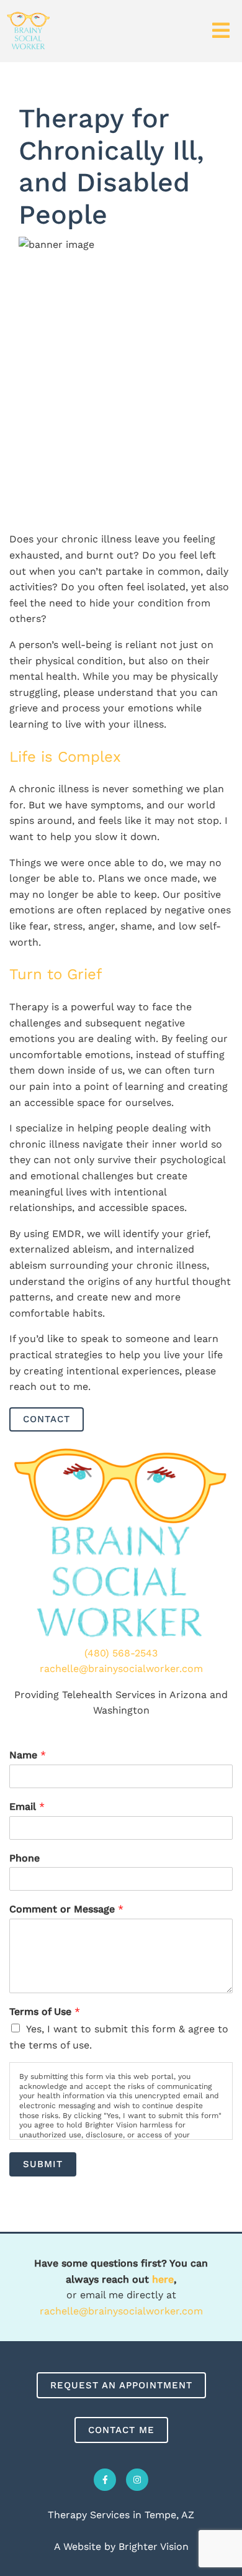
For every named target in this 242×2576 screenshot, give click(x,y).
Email (27, 1806)
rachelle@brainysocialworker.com (121, 1669)
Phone (25, 1858)
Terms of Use (45, 2012)
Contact (47, 1419)
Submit (43, 2164)
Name (28, 1755)
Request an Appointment (121, 2385)
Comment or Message (66, 1909)
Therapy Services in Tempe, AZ (121, 2515)
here (163, 2279)
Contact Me (121, 2430)
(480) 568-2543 (121, 1653)
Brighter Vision (154, 2546)
